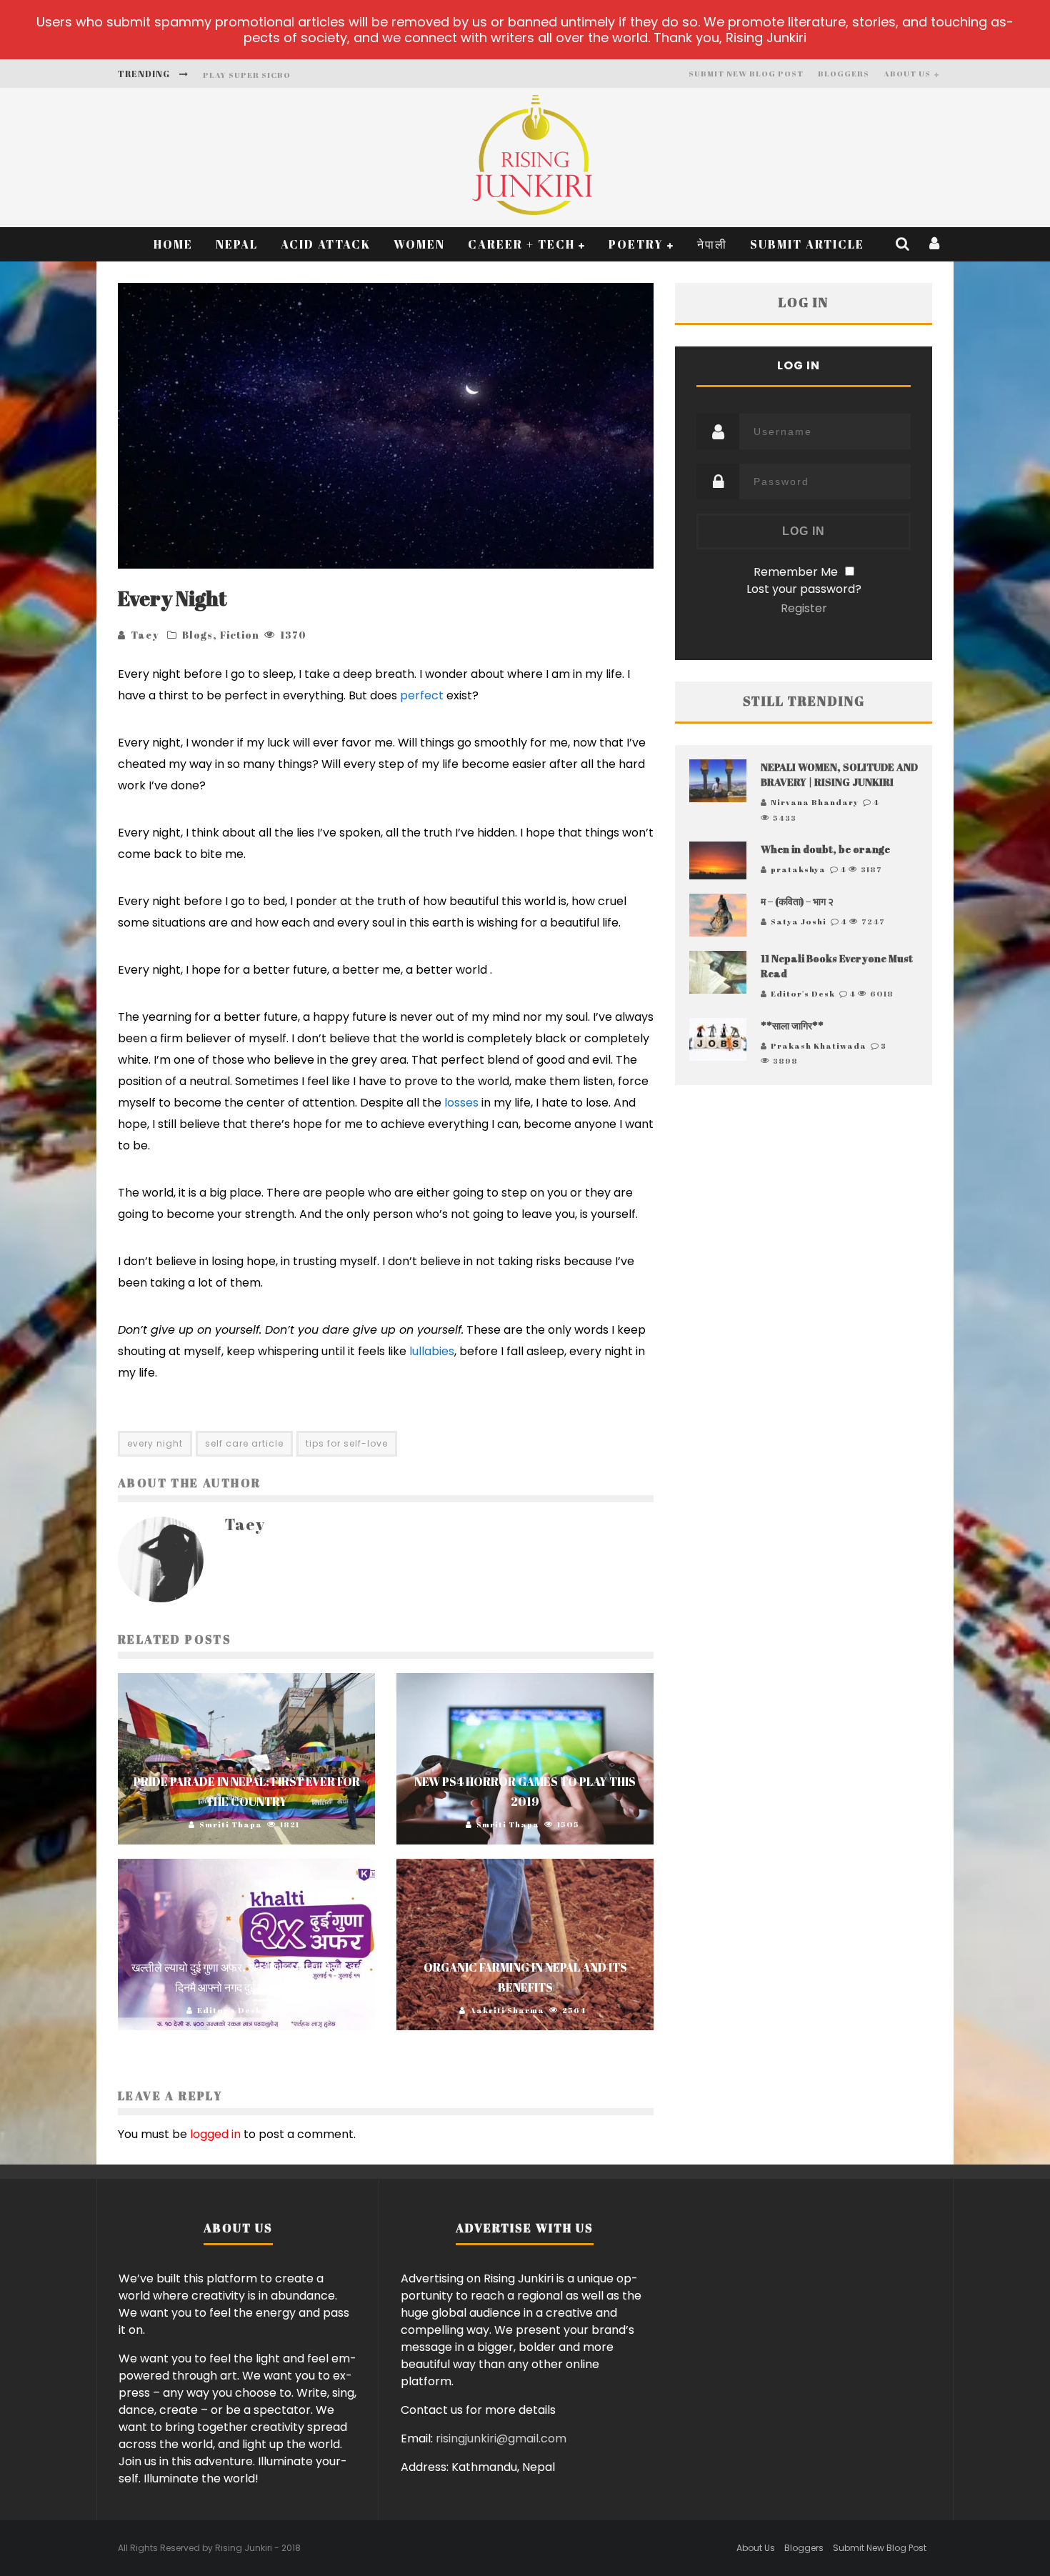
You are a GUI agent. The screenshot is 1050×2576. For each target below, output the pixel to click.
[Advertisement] (804, 1241)
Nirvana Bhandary (815, 802)
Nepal (237, 244)
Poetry (636, 244)
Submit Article (807, 244)
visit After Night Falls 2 (267, 75)
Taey (145, 635)
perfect (422, 695)
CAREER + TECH (521, 244)
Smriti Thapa (231, 1824)
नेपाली (712, 244)
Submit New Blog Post (746, 73)
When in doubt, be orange (825, 849)
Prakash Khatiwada (819, 1045)
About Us (907, 73)
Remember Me (796, 572)
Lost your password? (804, 589)
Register (804, 608)
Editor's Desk (229, 2010)
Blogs (197, 635)
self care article (244, 1443)
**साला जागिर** (792, 1025)
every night (155, 1443)
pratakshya (798, 869)
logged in (215, 2134)
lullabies (432, 1351)
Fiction (240, 635)
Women (419, 244)
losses (461, 1103)
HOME (173, 244)
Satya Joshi (799, 921)
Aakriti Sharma (507, 2010)
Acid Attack (326, 244)
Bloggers (844, 73)
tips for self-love (347, 1443)
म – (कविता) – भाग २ (797, 901)
